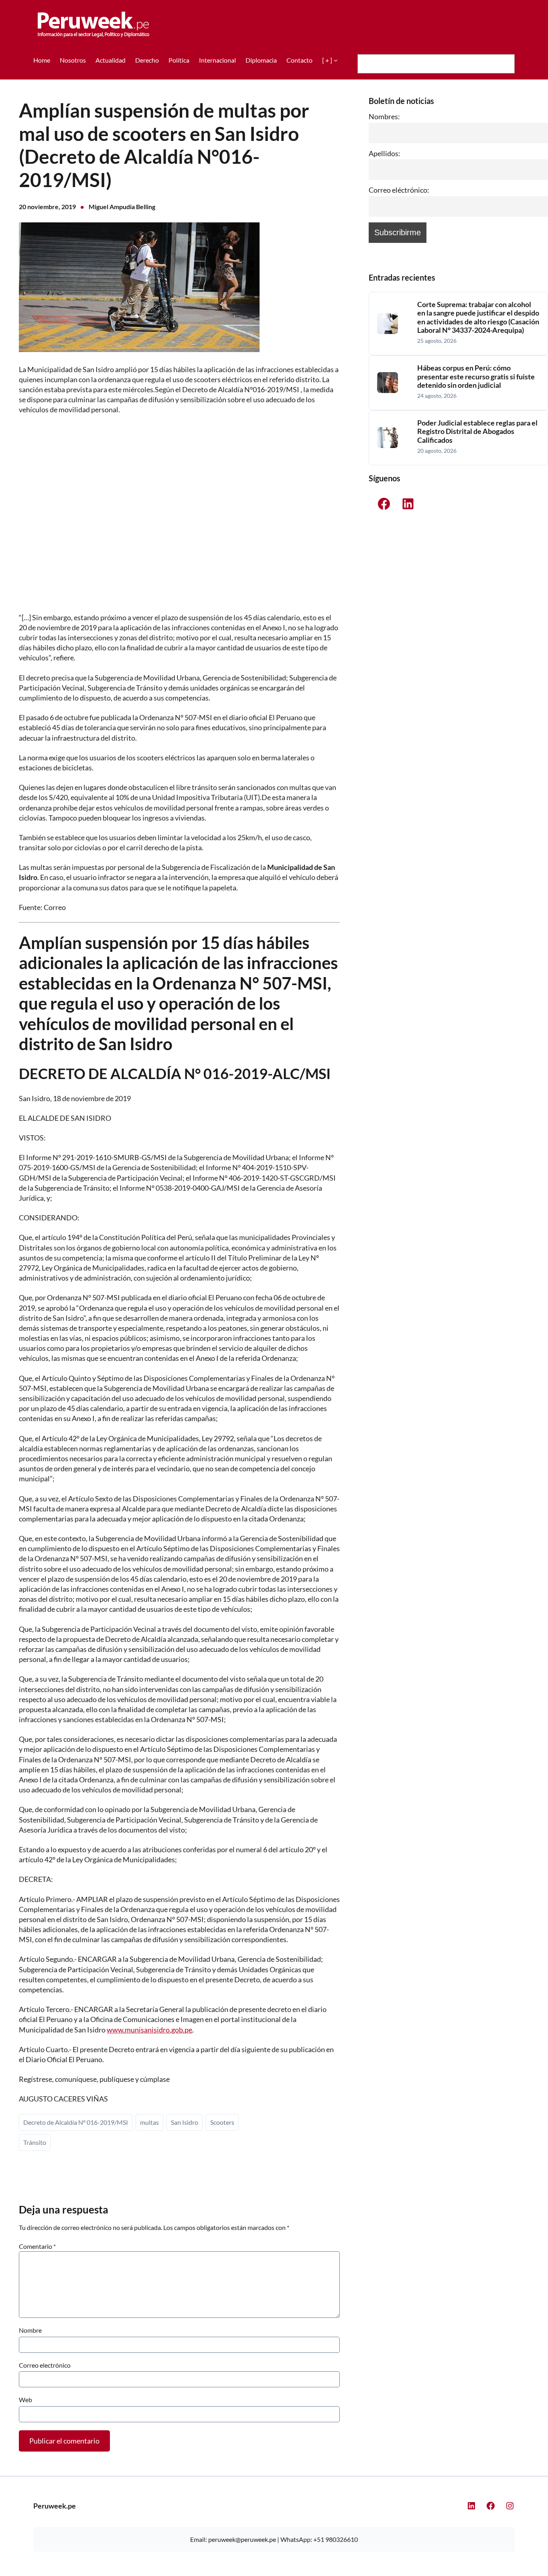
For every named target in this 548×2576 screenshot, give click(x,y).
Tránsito (35, 2142)
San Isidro (185, 2122)
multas (149, 2122)
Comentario (37, 2246)
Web (25, 2400)
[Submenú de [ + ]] (336, 60)
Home (42, 60)
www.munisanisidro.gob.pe (149, 2030)
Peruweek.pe (55, 2506)
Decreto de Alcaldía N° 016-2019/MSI (76, 2122)
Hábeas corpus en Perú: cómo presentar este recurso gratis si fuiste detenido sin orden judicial (476, 377)
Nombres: (384, 116)
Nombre (30, 2330)
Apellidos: (385, 153)
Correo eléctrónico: (399, 190)
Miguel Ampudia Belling (122, 207)
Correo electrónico (45, 2365)
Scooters (222, 2122)
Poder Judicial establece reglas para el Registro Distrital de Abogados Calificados (477, 432)
